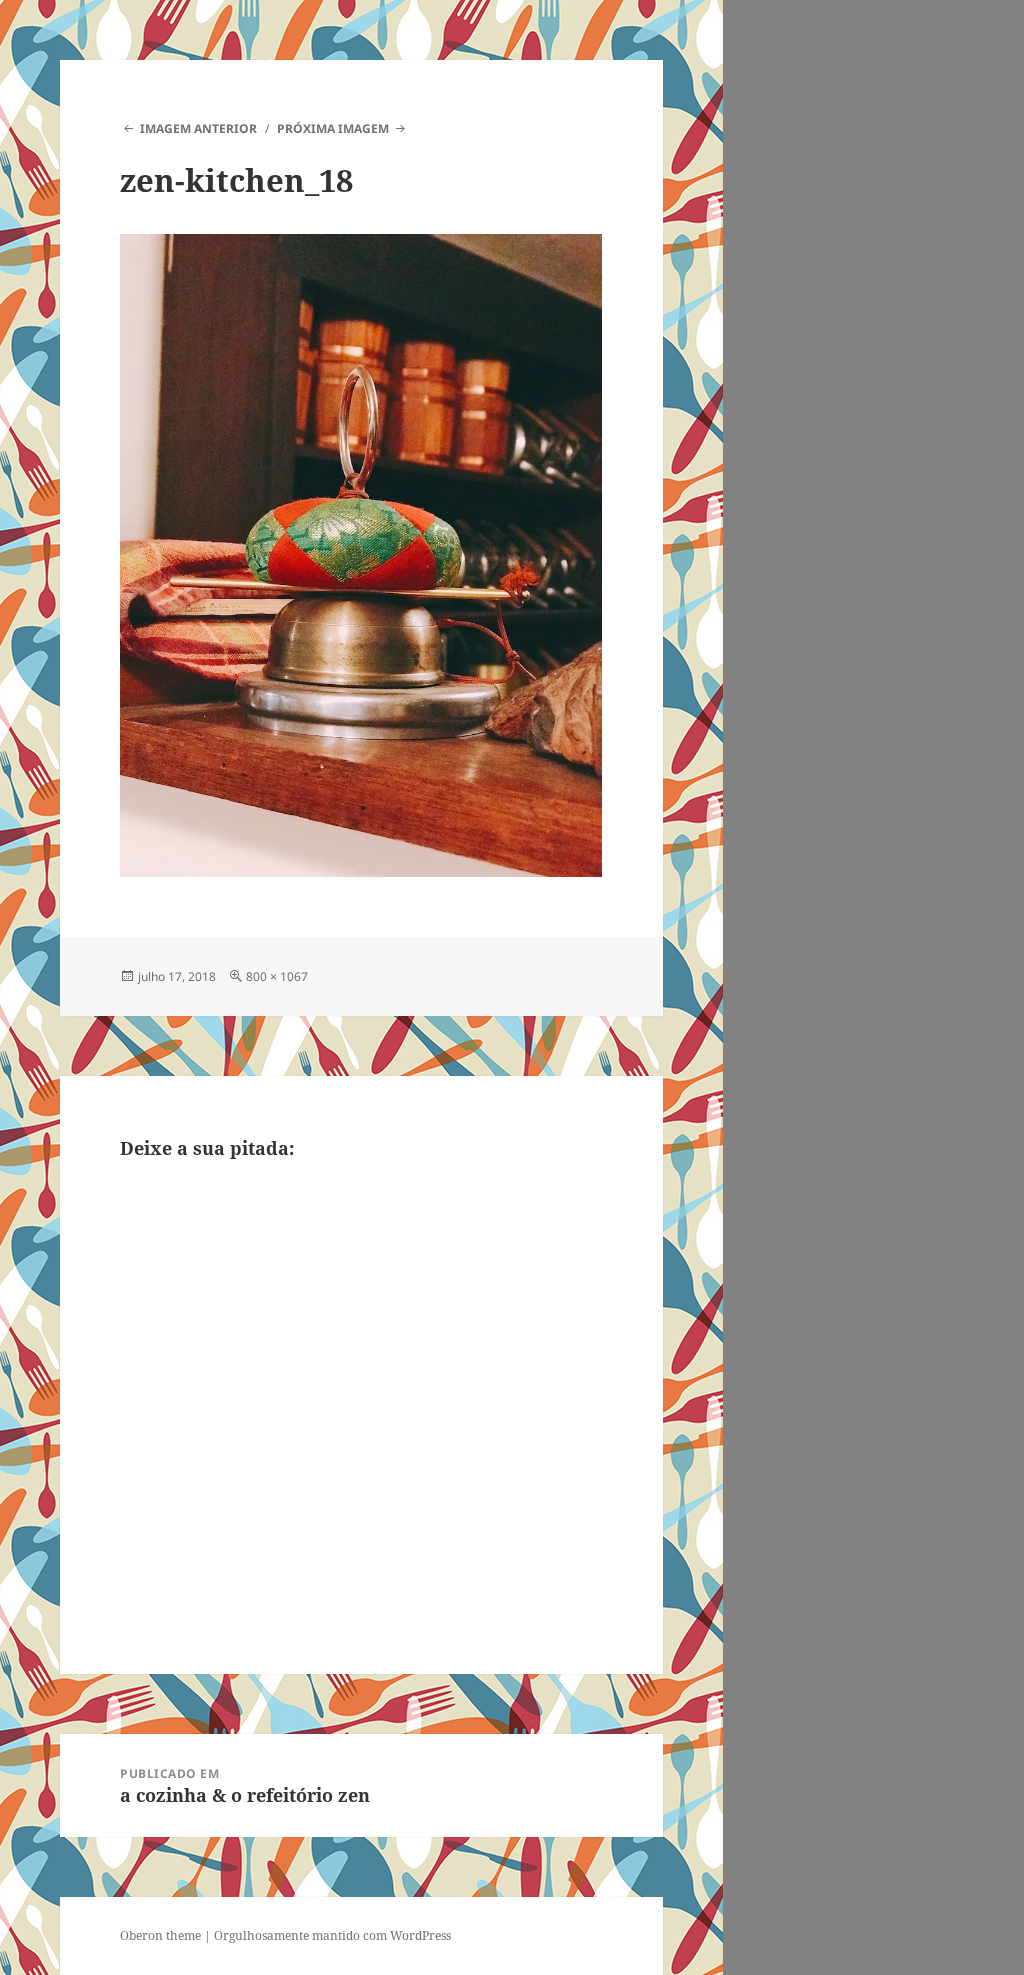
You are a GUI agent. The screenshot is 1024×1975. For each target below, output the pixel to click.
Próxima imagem (333, 128)
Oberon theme (160, 1935)
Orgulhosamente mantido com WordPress (332, 1935)
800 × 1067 (277, 976)
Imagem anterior (198, 128)
